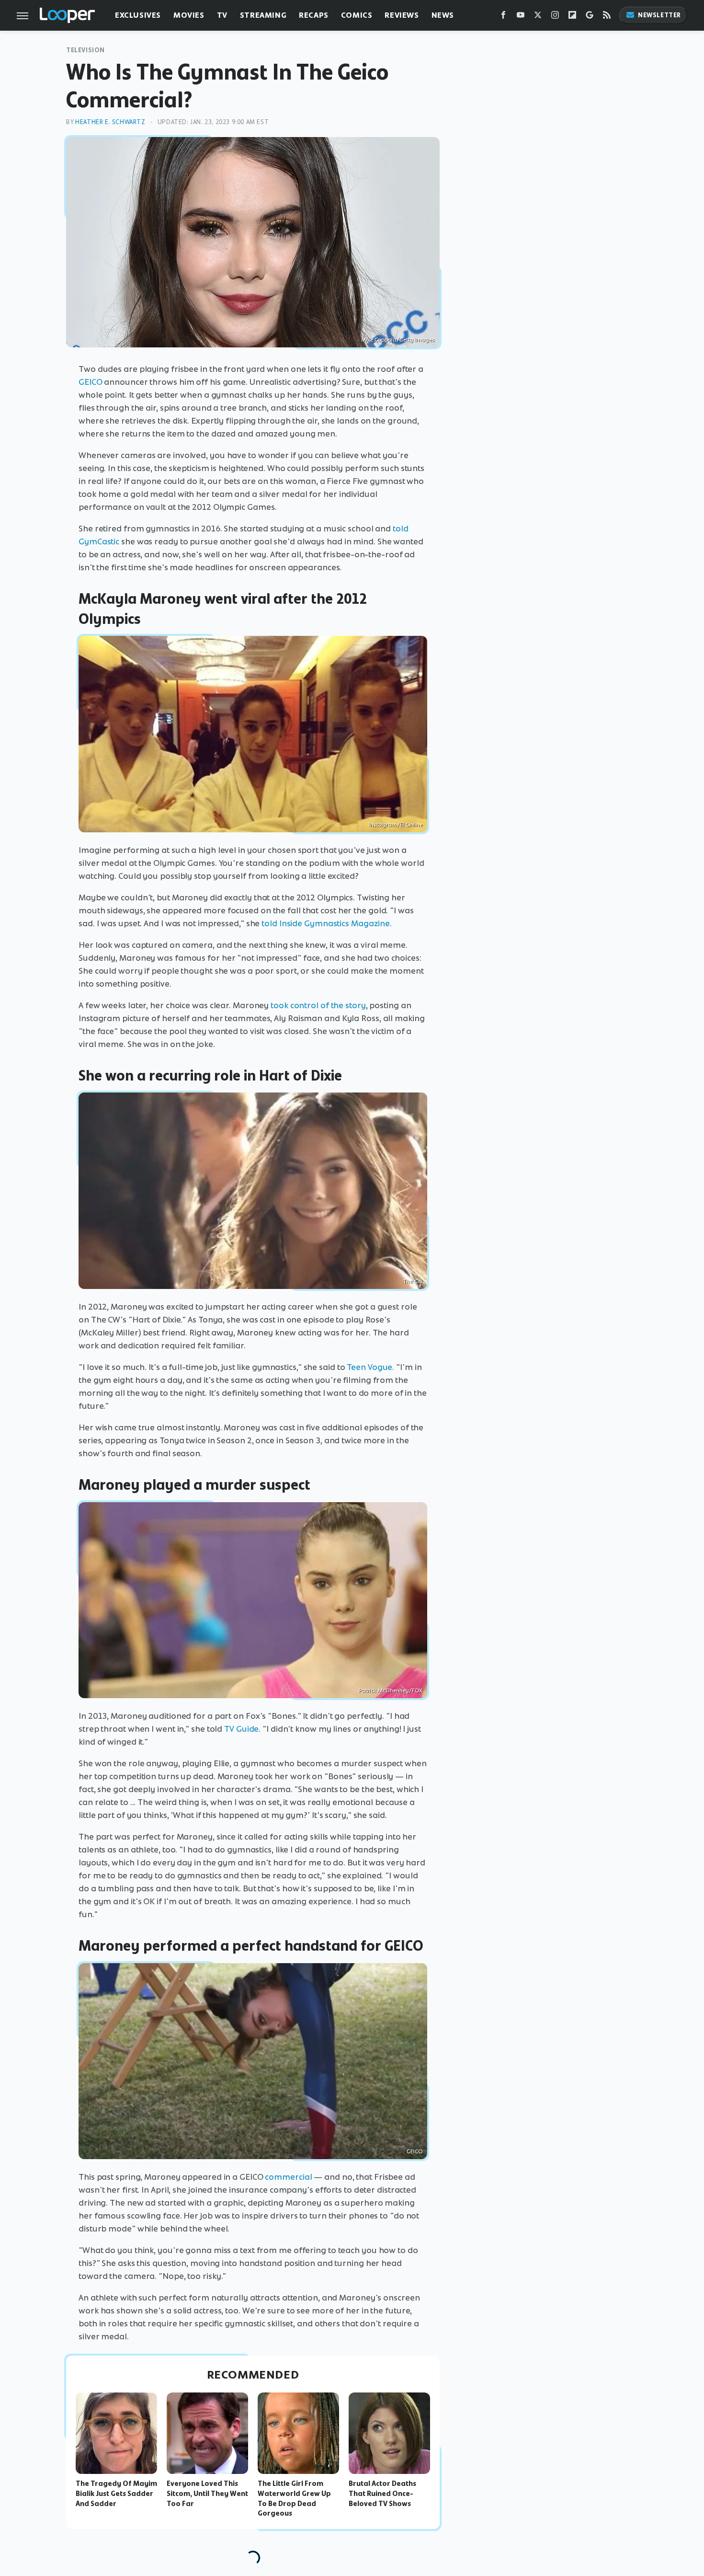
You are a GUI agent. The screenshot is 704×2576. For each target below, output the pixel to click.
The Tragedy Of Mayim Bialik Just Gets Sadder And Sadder (116, 2494)
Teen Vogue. (370, 1367)
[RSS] (607, 17)
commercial (288, 2177)
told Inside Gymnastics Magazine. (327, 923)
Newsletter (659, 15)
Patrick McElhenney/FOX (391, 1690)
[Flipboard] (572, 17)
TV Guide (241, 1729)
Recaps (314, 15)
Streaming (263, 15)
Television (85, 50)
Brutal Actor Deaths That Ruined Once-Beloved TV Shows (382, 2494)
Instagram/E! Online (396, 825)
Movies (189, 15)
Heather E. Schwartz (110, 122)
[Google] (590, 17)
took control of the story (318, 1005)
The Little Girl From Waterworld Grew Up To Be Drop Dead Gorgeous (294, 2498)
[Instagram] (555, 17)
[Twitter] (538, 17)
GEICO (91, 382)
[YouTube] (521, 17)
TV (222, 15)
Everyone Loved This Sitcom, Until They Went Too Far (207, 2494)
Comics (357, 15)
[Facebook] (503, 17)
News (443, 15)
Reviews (402, 15)
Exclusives (138, 15)
